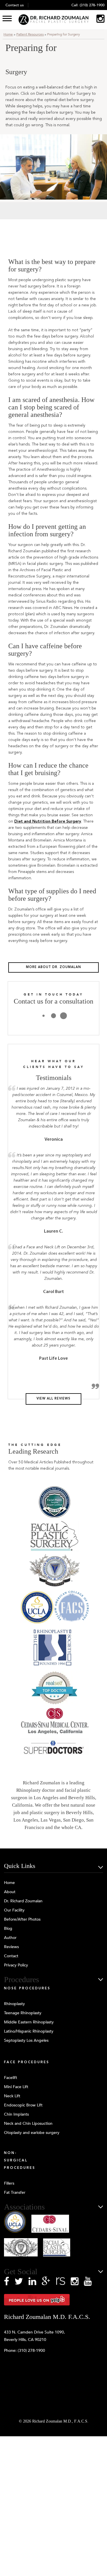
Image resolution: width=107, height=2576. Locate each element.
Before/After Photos (22, 1919)
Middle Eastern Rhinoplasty (29, 2022)
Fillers (9, 2183)
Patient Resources (30, 34)
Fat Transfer (15, 2192)
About (10, 1892)
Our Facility (14, 1910)
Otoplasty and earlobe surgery (32, 2133)
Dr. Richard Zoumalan (23, 1901)
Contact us (15, 5)
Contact (11, 1956)
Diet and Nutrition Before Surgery (48, 821)
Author (10, 1938)
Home (8, 34)
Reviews (11, 1947)
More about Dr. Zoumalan (53, 967)
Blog (8, 1928)
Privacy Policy (16, 1965)
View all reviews (53, 1399)
